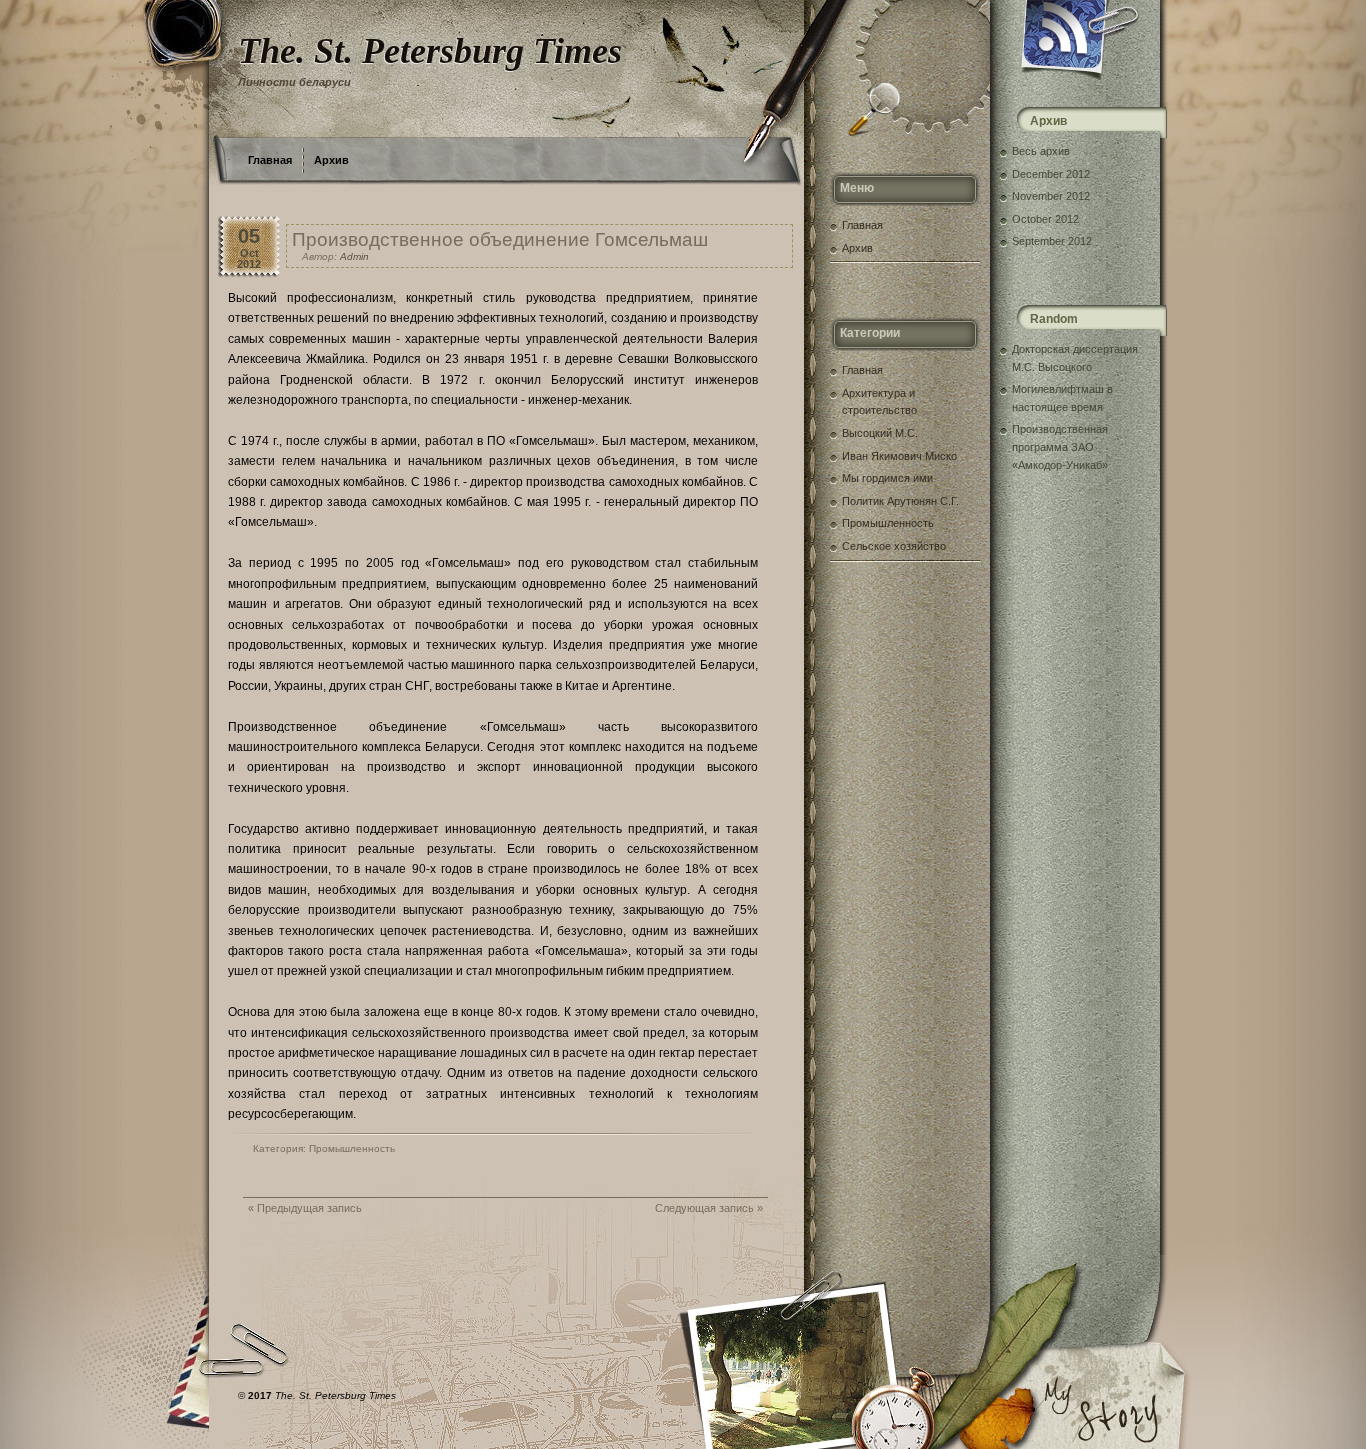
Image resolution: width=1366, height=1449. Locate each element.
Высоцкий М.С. (880, 433)
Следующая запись (704, 1208)
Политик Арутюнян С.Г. (900, 501)
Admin (354, 256)
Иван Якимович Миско (899, 456)
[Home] (488, 65)
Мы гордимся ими (887, 478)
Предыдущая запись (309, 1208)
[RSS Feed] (1081, 40)
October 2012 (1045, 219)
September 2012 (1052, 241)
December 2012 (1051, 174)
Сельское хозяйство (894, 546)
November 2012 (1051, 196)
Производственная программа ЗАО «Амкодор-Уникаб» (1060, 446)
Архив (331, 160)
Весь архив (1041, 151)
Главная (270, 160)
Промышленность (352, 1148)
